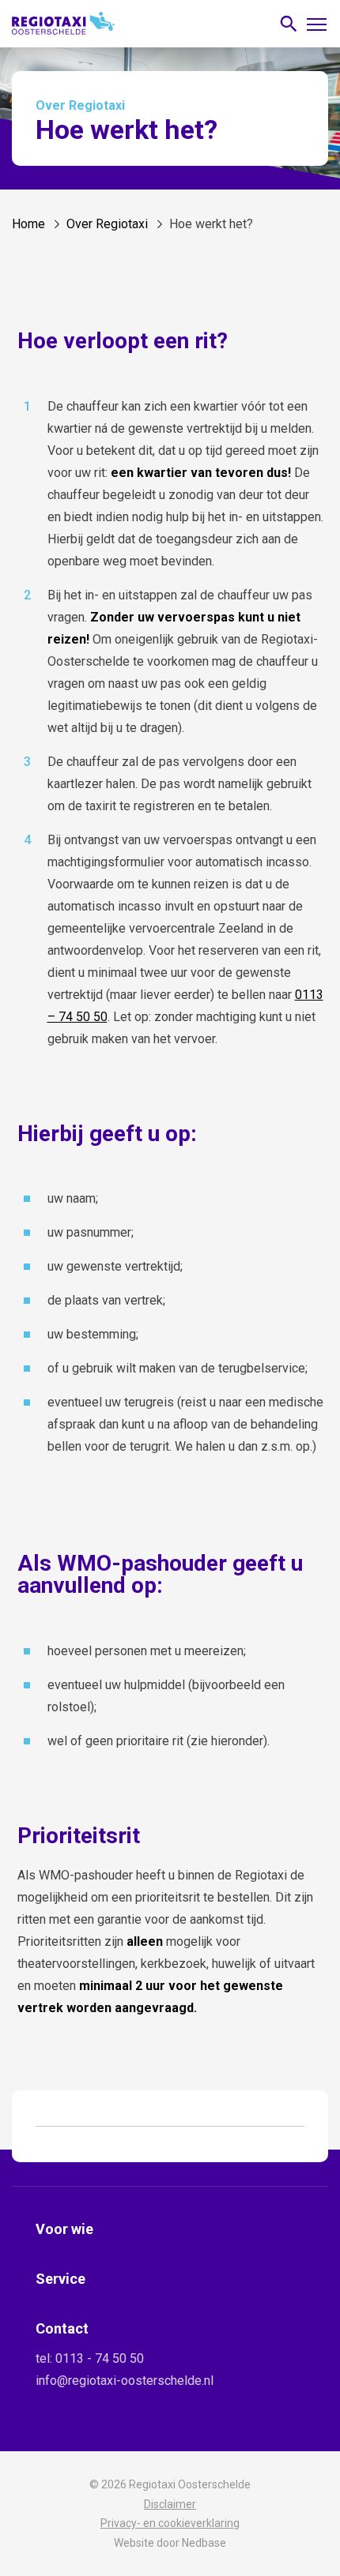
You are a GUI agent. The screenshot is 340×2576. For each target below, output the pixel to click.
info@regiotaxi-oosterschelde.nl (125, 2381)
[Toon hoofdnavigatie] (316, 24)
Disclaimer (170, 2504)
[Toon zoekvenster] (289, 24)
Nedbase (204, 2543)
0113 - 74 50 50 (100, 2358)
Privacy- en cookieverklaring (170, 2523)
